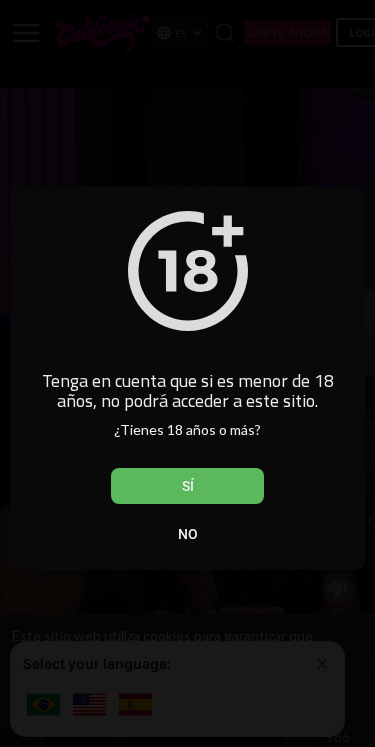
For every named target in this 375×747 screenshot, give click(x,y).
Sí (188, 486)
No (188, 534)
